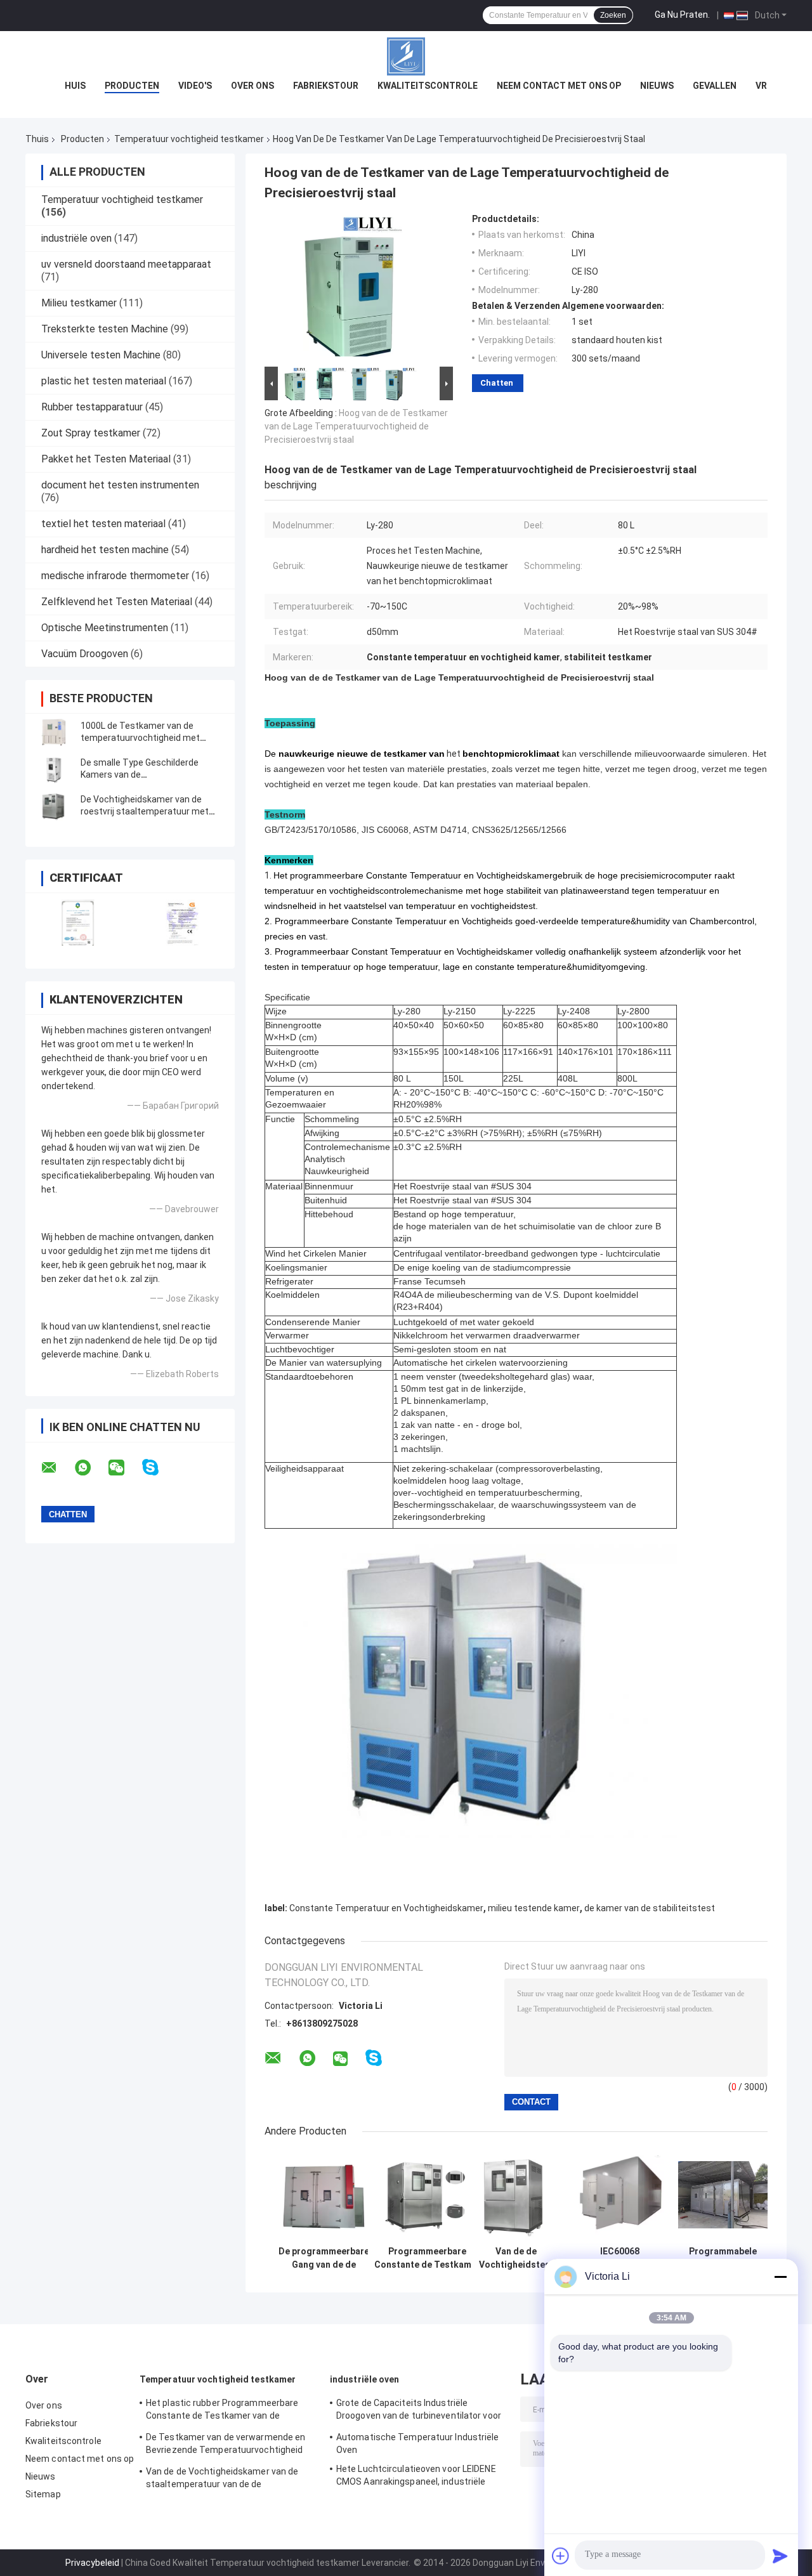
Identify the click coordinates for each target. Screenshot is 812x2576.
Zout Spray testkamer (91, 433)
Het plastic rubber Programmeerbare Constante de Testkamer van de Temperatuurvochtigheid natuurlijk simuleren (222, 2411)
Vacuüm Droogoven (85, 654)
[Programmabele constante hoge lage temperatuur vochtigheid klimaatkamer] (723, 2195)
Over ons (252, 86)
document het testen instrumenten (120, 485)
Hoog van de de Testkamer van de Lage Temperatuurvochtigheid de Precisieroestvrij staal (356, 426)
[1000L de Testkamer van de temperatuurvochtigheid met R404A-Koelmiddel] (54, 732)
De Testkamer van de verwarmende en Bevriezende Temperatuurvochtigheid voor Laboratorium (226, 2445)
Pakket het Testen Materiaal (106, 459)
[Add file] (561, 2556)
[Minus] (780, 2277)
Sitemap (43, 2494)
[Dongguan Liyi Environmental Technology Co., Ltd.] (406, 56)
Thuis (37, 139)
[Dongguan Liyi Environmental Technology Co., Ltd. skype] (158, 1468)
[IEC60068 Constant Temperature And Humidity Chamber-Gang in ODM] (619, 2195)
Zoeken (613, 15)
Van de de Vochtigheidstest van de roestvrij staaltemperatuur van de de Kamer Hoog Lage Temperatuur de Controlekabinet (516, 2258)
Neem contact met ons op (559, 86)
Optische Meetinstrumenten (105, 628)
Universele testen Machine (101, 355)
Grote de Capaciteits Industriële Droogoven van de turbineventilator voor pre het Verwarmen (419, 2411)
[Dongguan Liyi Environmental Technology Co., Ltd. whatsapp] (91, 1468)
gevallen (715, 86)
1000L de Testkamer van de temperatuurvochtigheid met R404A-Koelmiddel (140, 738)
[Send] (780, 2556)
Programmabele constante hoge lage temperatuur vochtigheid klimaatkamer (723, 2258)
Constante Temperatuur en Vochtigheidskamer (386, 1908)
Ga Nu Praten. (682, 15)
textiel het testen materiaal (103, 524)
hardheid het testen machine (105, 550)
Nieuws (657, 86)
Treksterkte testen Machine (105, 329)
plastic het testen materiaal (104, 381)
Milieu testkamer (79, 303)
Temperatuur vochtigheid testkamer (189, 139)
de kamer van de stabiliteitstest (650, 1908)
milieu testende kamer (534, 1908)
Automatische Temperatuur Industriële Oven (418, 2443)
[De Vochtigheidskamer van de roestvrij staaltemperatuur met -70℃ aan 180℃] (54, 806)
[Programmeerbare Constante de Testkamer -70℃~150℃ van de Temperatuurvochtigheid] (427, 2195)
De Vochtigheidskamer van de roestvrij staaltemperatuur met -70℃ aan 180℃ (145, 811)
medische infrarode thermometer (115, 576)
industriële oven (76, 238)
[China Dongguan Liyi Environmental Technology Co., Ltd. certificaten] (78, 923)
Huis (75, 86)
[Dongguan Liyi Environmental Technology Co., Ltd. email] (57, 1468)
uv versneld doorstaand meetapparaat (126, 264)
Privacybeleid (92, 2563)
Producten (132, 86)
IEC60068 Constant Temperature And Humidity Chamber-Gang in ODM (620, 2258)
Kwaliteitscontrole (428, 86)
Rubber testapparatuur (92, 407)
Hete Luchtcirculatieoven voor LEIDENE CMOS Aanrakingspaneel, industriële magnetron (416, 2477)
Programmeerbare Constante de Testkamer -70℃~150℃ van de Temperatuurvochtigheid (427, 2258)
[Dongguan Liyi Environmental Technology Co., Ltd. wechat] (124, 1468)
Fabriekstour (326, 86)
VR (761, 86)
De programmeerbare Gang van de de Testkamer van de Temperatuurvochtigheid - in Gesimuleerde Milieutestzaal (324, 2258)
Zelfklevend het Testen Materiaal (117, 602)
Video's (195, 86)
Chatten (497, 383)
